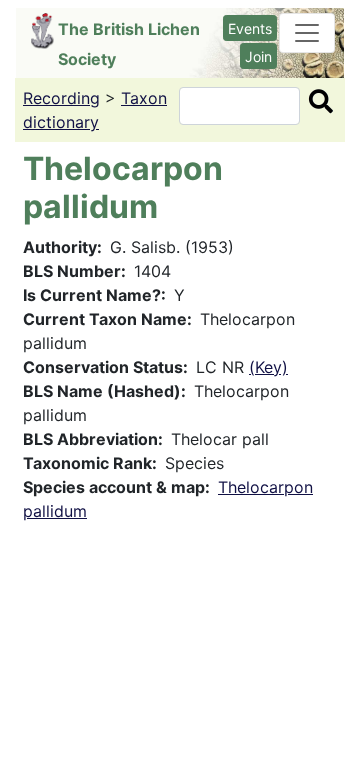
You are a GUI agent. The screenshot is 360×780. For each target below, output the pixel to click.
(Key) (268, 367)
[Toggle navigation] (307, 33)
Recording (61, 98)
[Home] (44, 31)
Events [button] (250, 28)
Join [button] (258, 56)
